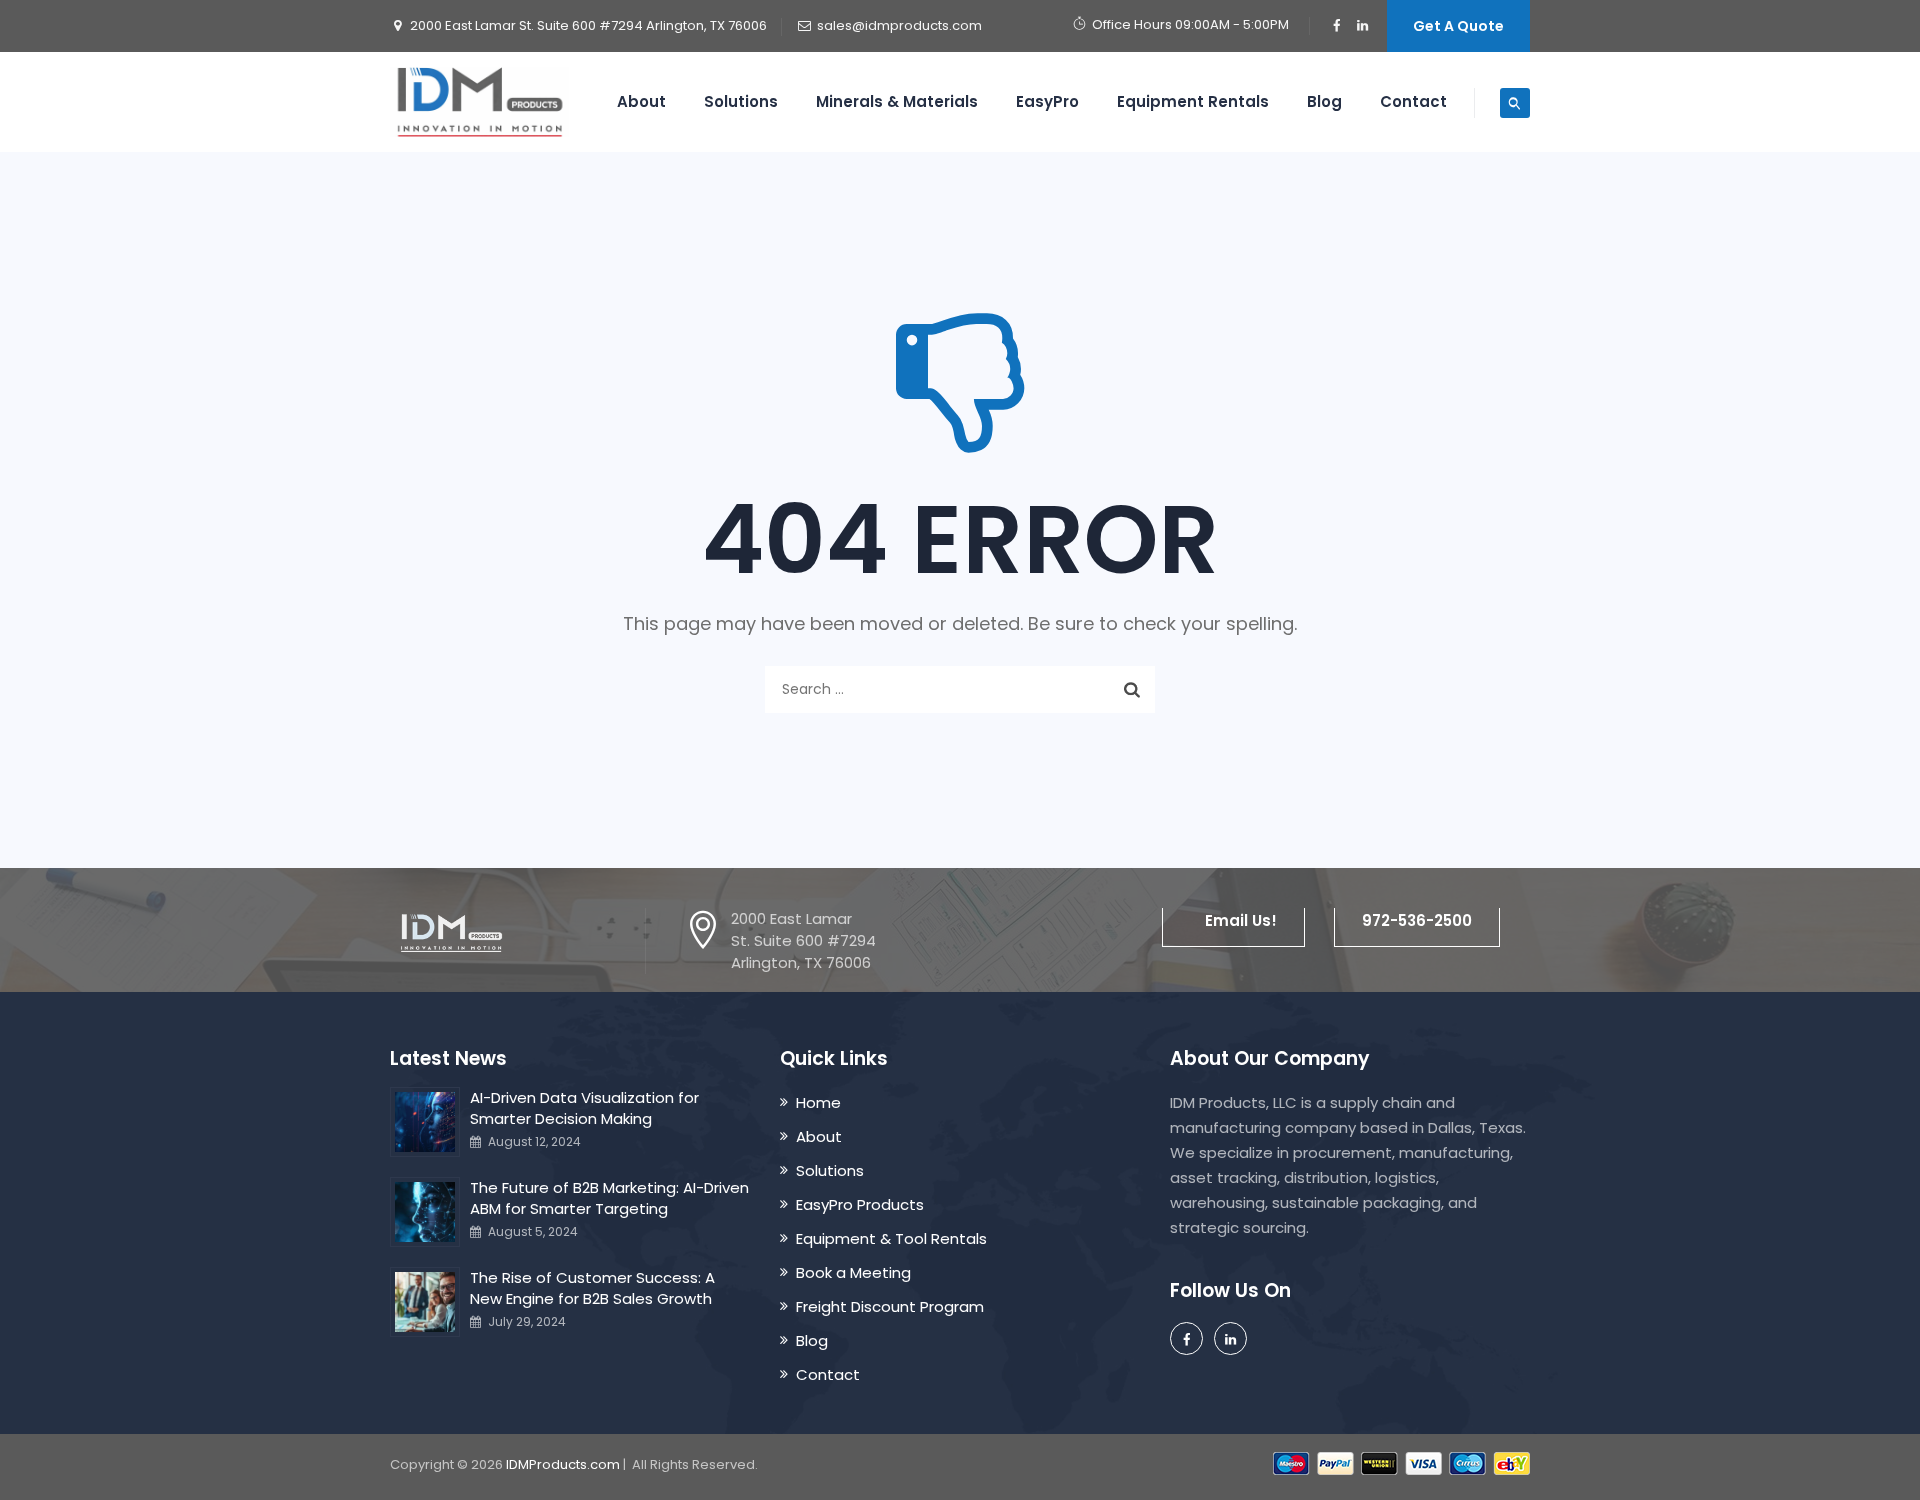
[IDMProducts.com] (479, 102)
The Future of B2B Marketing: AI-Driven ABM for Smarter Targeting (609, 1198)
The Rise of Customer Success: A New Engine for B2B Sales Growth (592, 1288)
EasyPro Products (860, 1204)
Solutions (741, 101)
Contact (1413, 101)
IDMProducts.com (563, 1464)
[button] (1233, 920)
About (641, 101)
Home (818, 1102)
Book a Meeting (853, 1272)
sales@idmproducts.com (899, 25)
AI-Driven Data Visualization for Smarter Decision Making (584, 1108)
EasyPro (1047, 101)
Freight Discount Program (890, 1306)
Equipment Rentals (1193, 101)
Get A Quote (1458, 26)
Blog (1324, 101)
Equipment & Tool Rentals (891, 1238)
